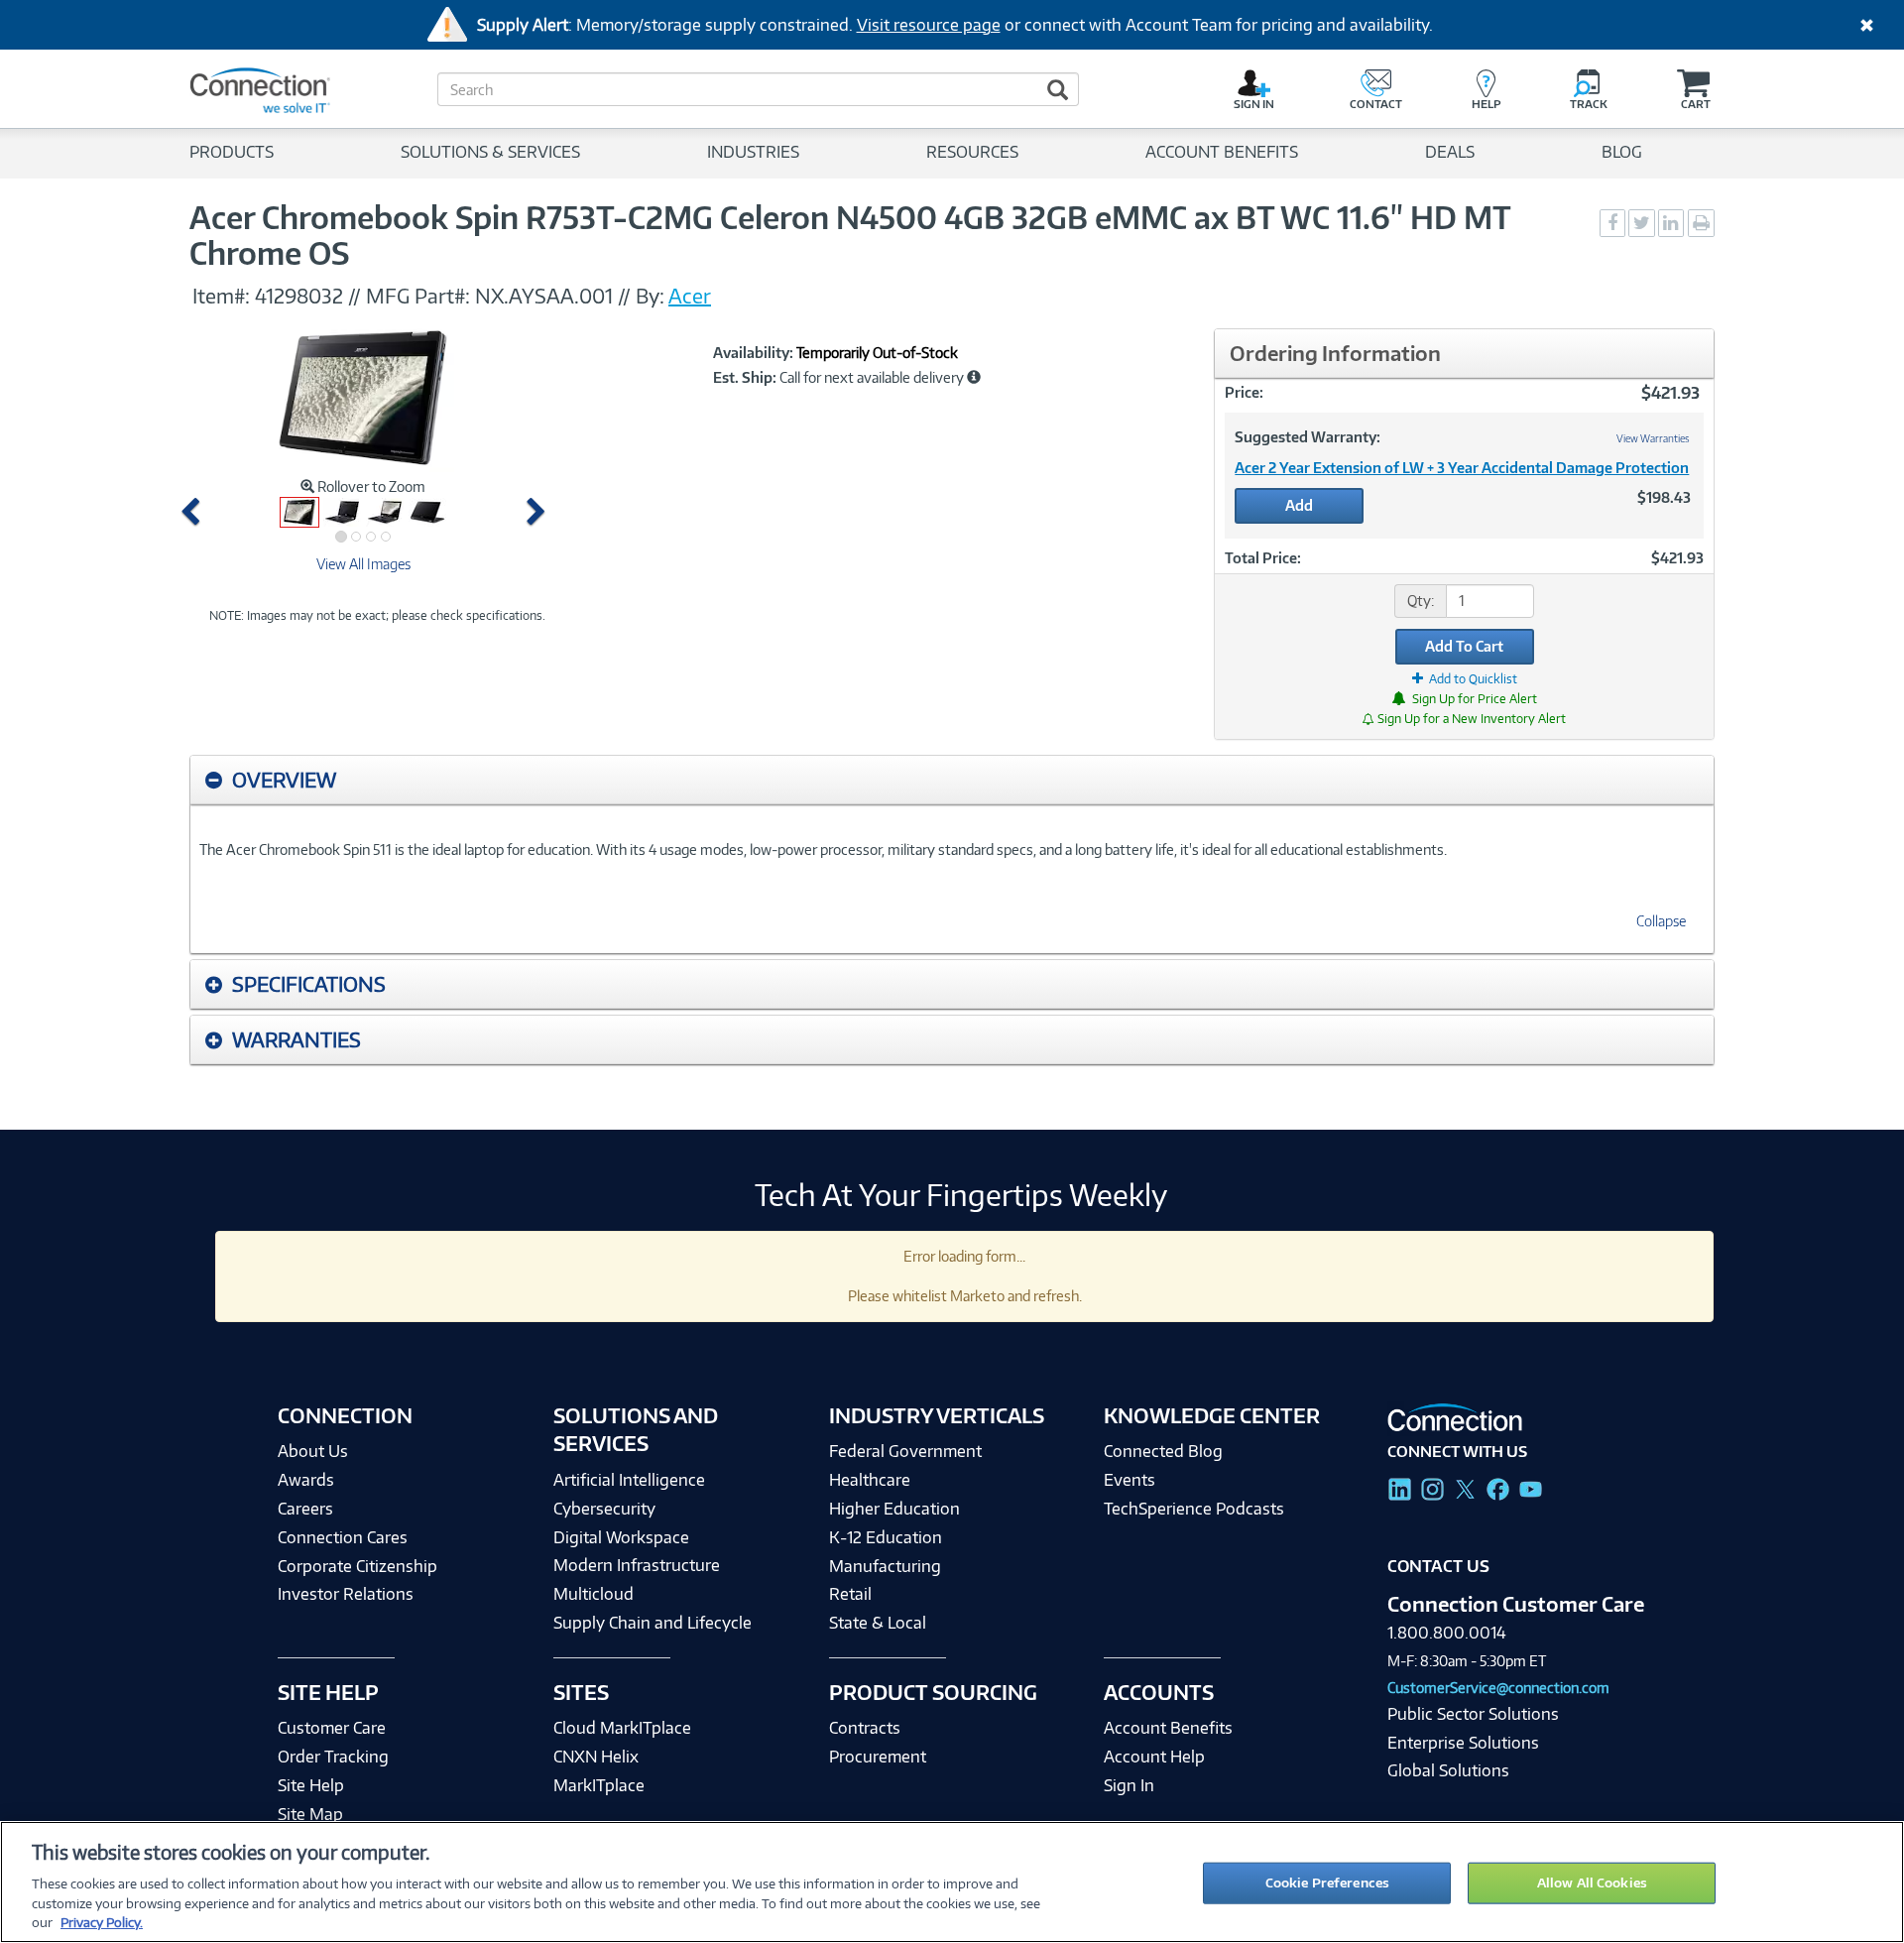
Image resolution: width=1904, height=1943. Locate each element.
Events (1130, 1480)
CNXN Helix (596, 1757)
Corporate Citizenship (357, 1566)
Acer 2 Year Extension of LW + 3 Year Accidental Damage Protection (1462, 468)
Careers (305, 1509)
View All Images (363, 564)
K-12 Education (886, 1537)
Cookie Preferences (1327, 1882)
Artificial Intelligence (629, 1480)
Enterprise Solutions (1463, 1743)
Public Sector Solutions (1473, 1714)
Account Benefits (1168, 1728)
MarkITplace (599, 1785)
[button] (195, 512)
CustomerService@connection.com (1498, 1688)
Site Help (311, 1785)
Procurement (878, 1757)
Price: (1244, 392)
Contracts (865, 1728)
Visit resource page (929, 25)
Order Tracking (333, 1757)
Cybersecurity (604, 1509)
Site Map (310, 1814)
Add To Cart (1464, 646)
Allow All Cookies (1592, 1882)
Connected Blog (1163, 1451)
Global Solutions (1448, 1770)
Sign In (1129, 1785)
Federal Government (905, 1451)
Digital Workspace (621, 1537)
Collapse (1661, 921)
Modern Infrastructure (637, 1565)
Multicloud (594, 1594)
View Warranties (1653, 438)
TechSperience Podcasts (1194, 1509)
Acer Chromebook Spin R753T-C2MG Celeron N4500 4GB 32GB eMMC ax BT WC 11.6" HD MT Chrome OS (850, 235)
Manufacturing (885, 1566)
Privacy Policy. (102, 1922)
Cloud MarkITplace (622, 1728)
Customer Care (332, 1728)
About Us (313, 1451)
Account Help (1154, 1757)
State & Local (878, 1623)
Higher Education (894, 1509)
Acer (690, 296)
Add (1299, 505)
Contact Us (1438, 1566)
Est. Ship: (745, 378)
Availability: (753, 353)
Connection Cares (343, 1537)
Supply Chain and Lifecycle (653, 1623)
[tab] (952, 780)
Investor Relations (346, 1594)
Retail (850, 1594)
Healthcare (870, 1480)
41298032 (299, 296)
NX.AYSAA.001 (544, 296)
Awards (306, 1480)
